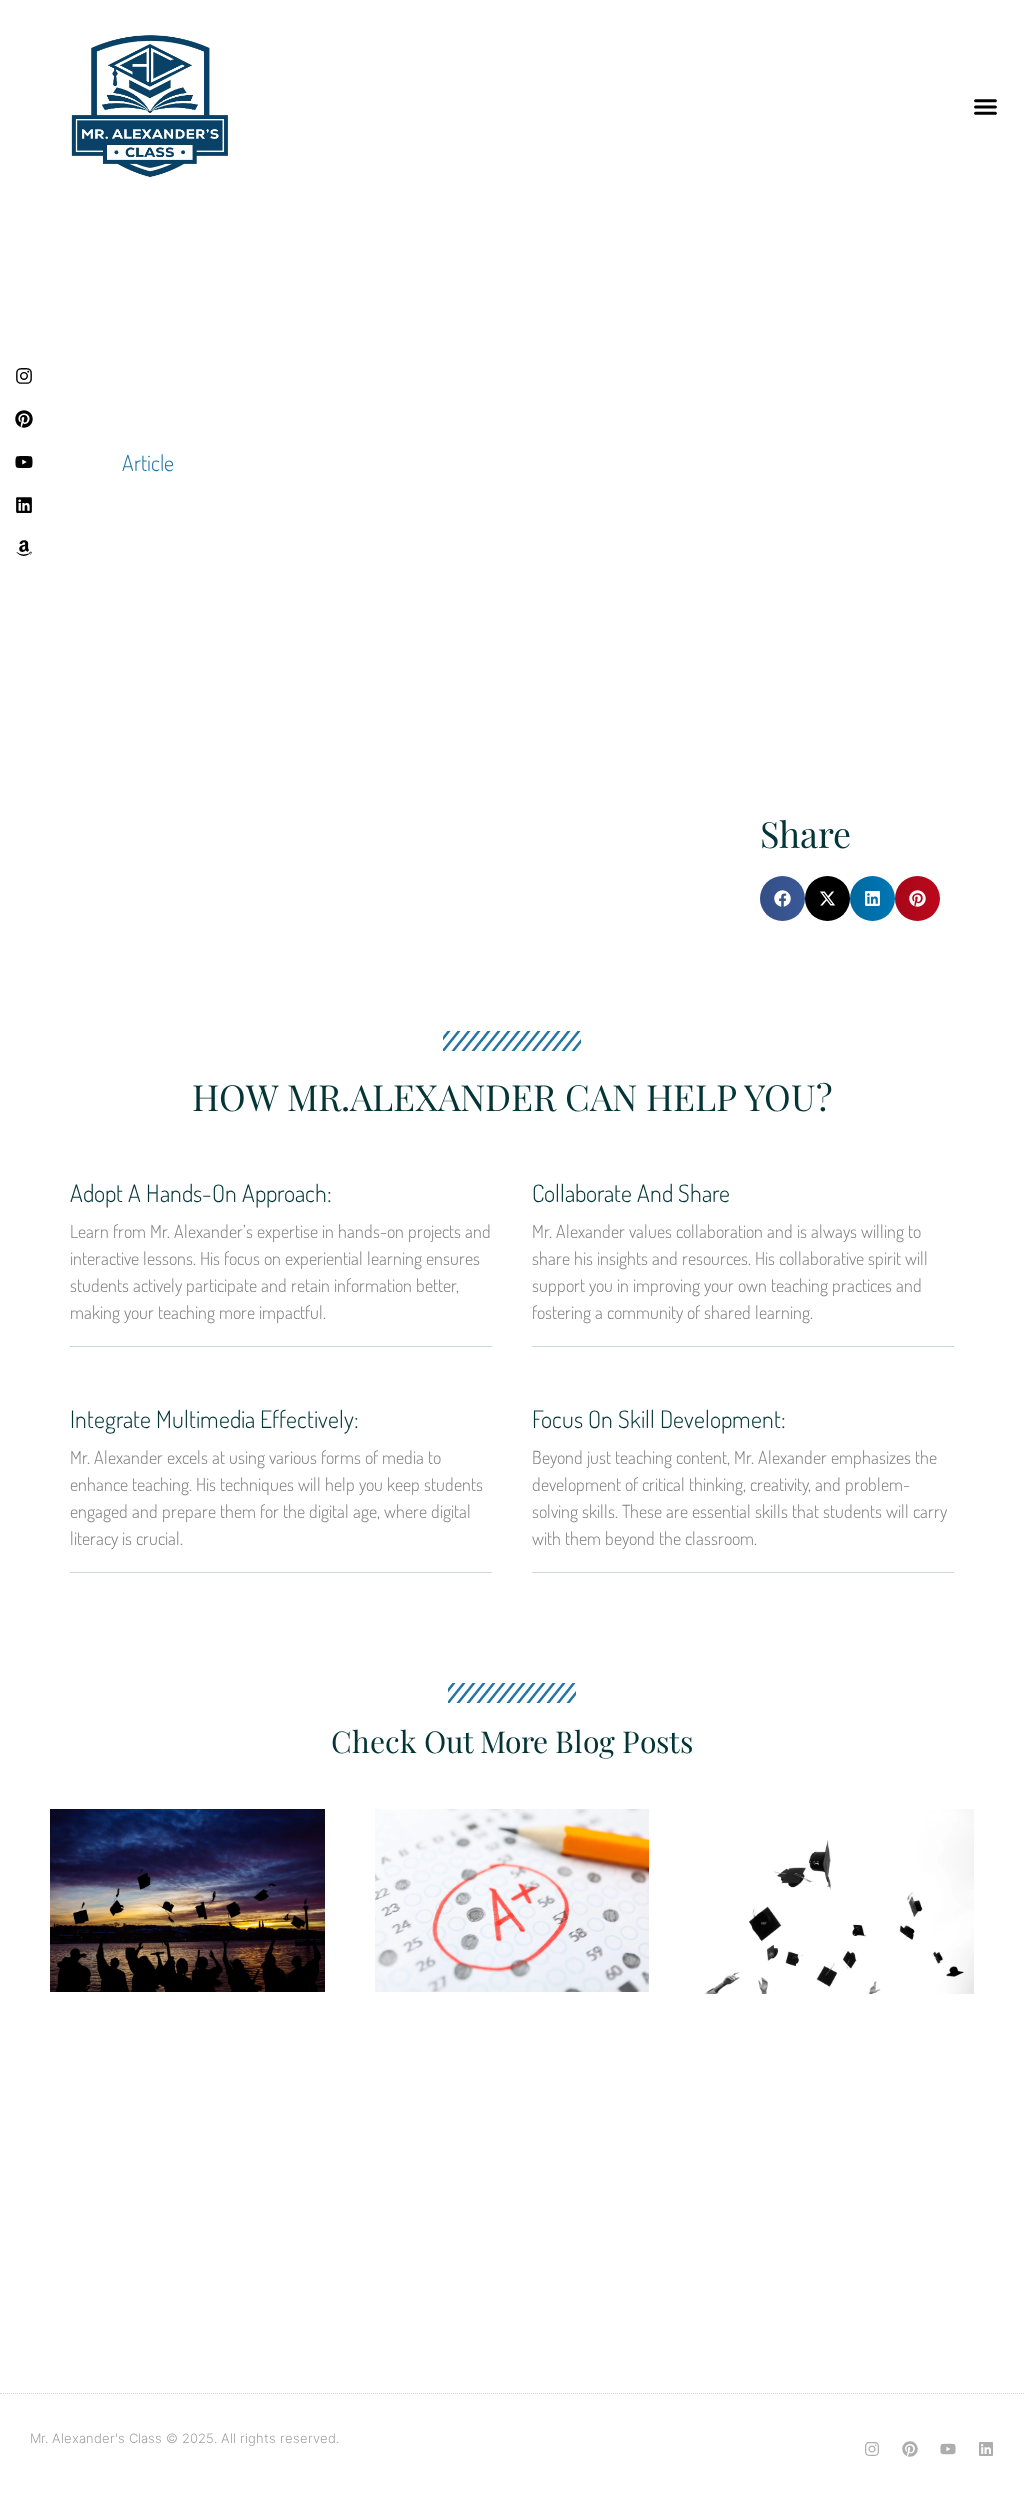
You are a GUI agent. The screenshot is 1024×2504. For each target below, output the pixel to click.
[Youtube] (948, 2449)
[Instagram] (872, 2449)
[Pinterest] (910, 2449)
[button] (986, 106)
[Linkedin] (986, 2449)
